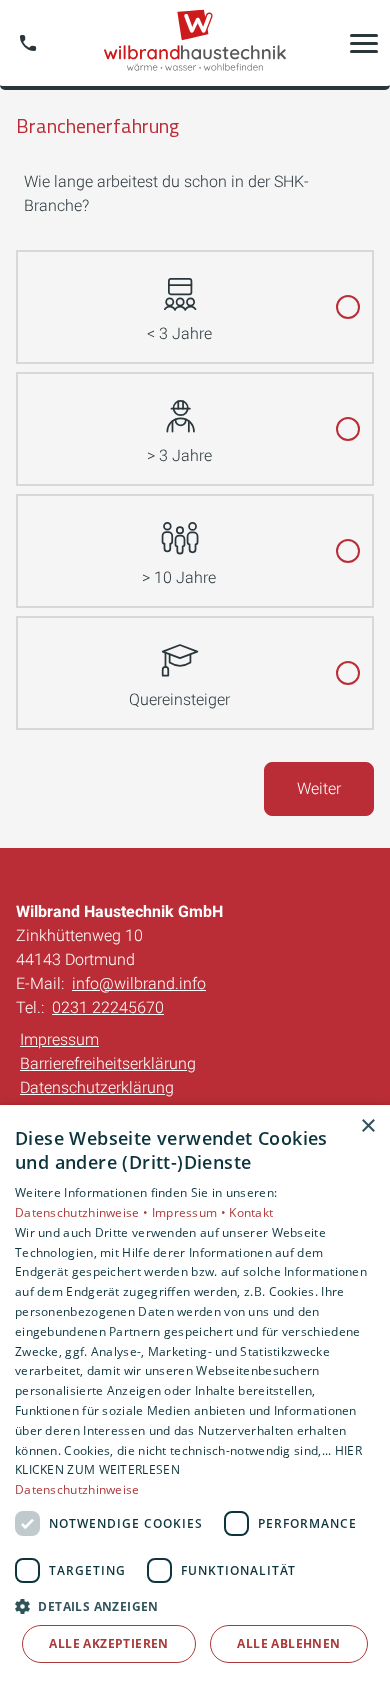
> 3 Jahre (179, 455)
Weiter (319, 788)
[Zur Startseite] (195, 43)
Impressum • (191, 1212)
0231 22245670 (108, 1007)
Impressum (59, 1039)
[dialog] (195, 1394)
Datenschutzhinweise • (83, 1212)
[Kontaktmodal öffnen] (28, 43)
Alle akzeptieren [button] (108, 1643)
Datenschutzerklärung (97, 1087)
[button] (364, 43)
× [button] (367, 1126)
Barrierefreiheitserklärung (108, 1063)
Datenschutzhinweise (77, 1489)
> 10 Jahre (179, 577)
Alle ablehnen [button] (288, 1643)
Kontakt (251, 1212)
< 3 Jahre (179, 333)
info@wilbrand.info (139, 983)
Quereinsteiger (179, 699)
